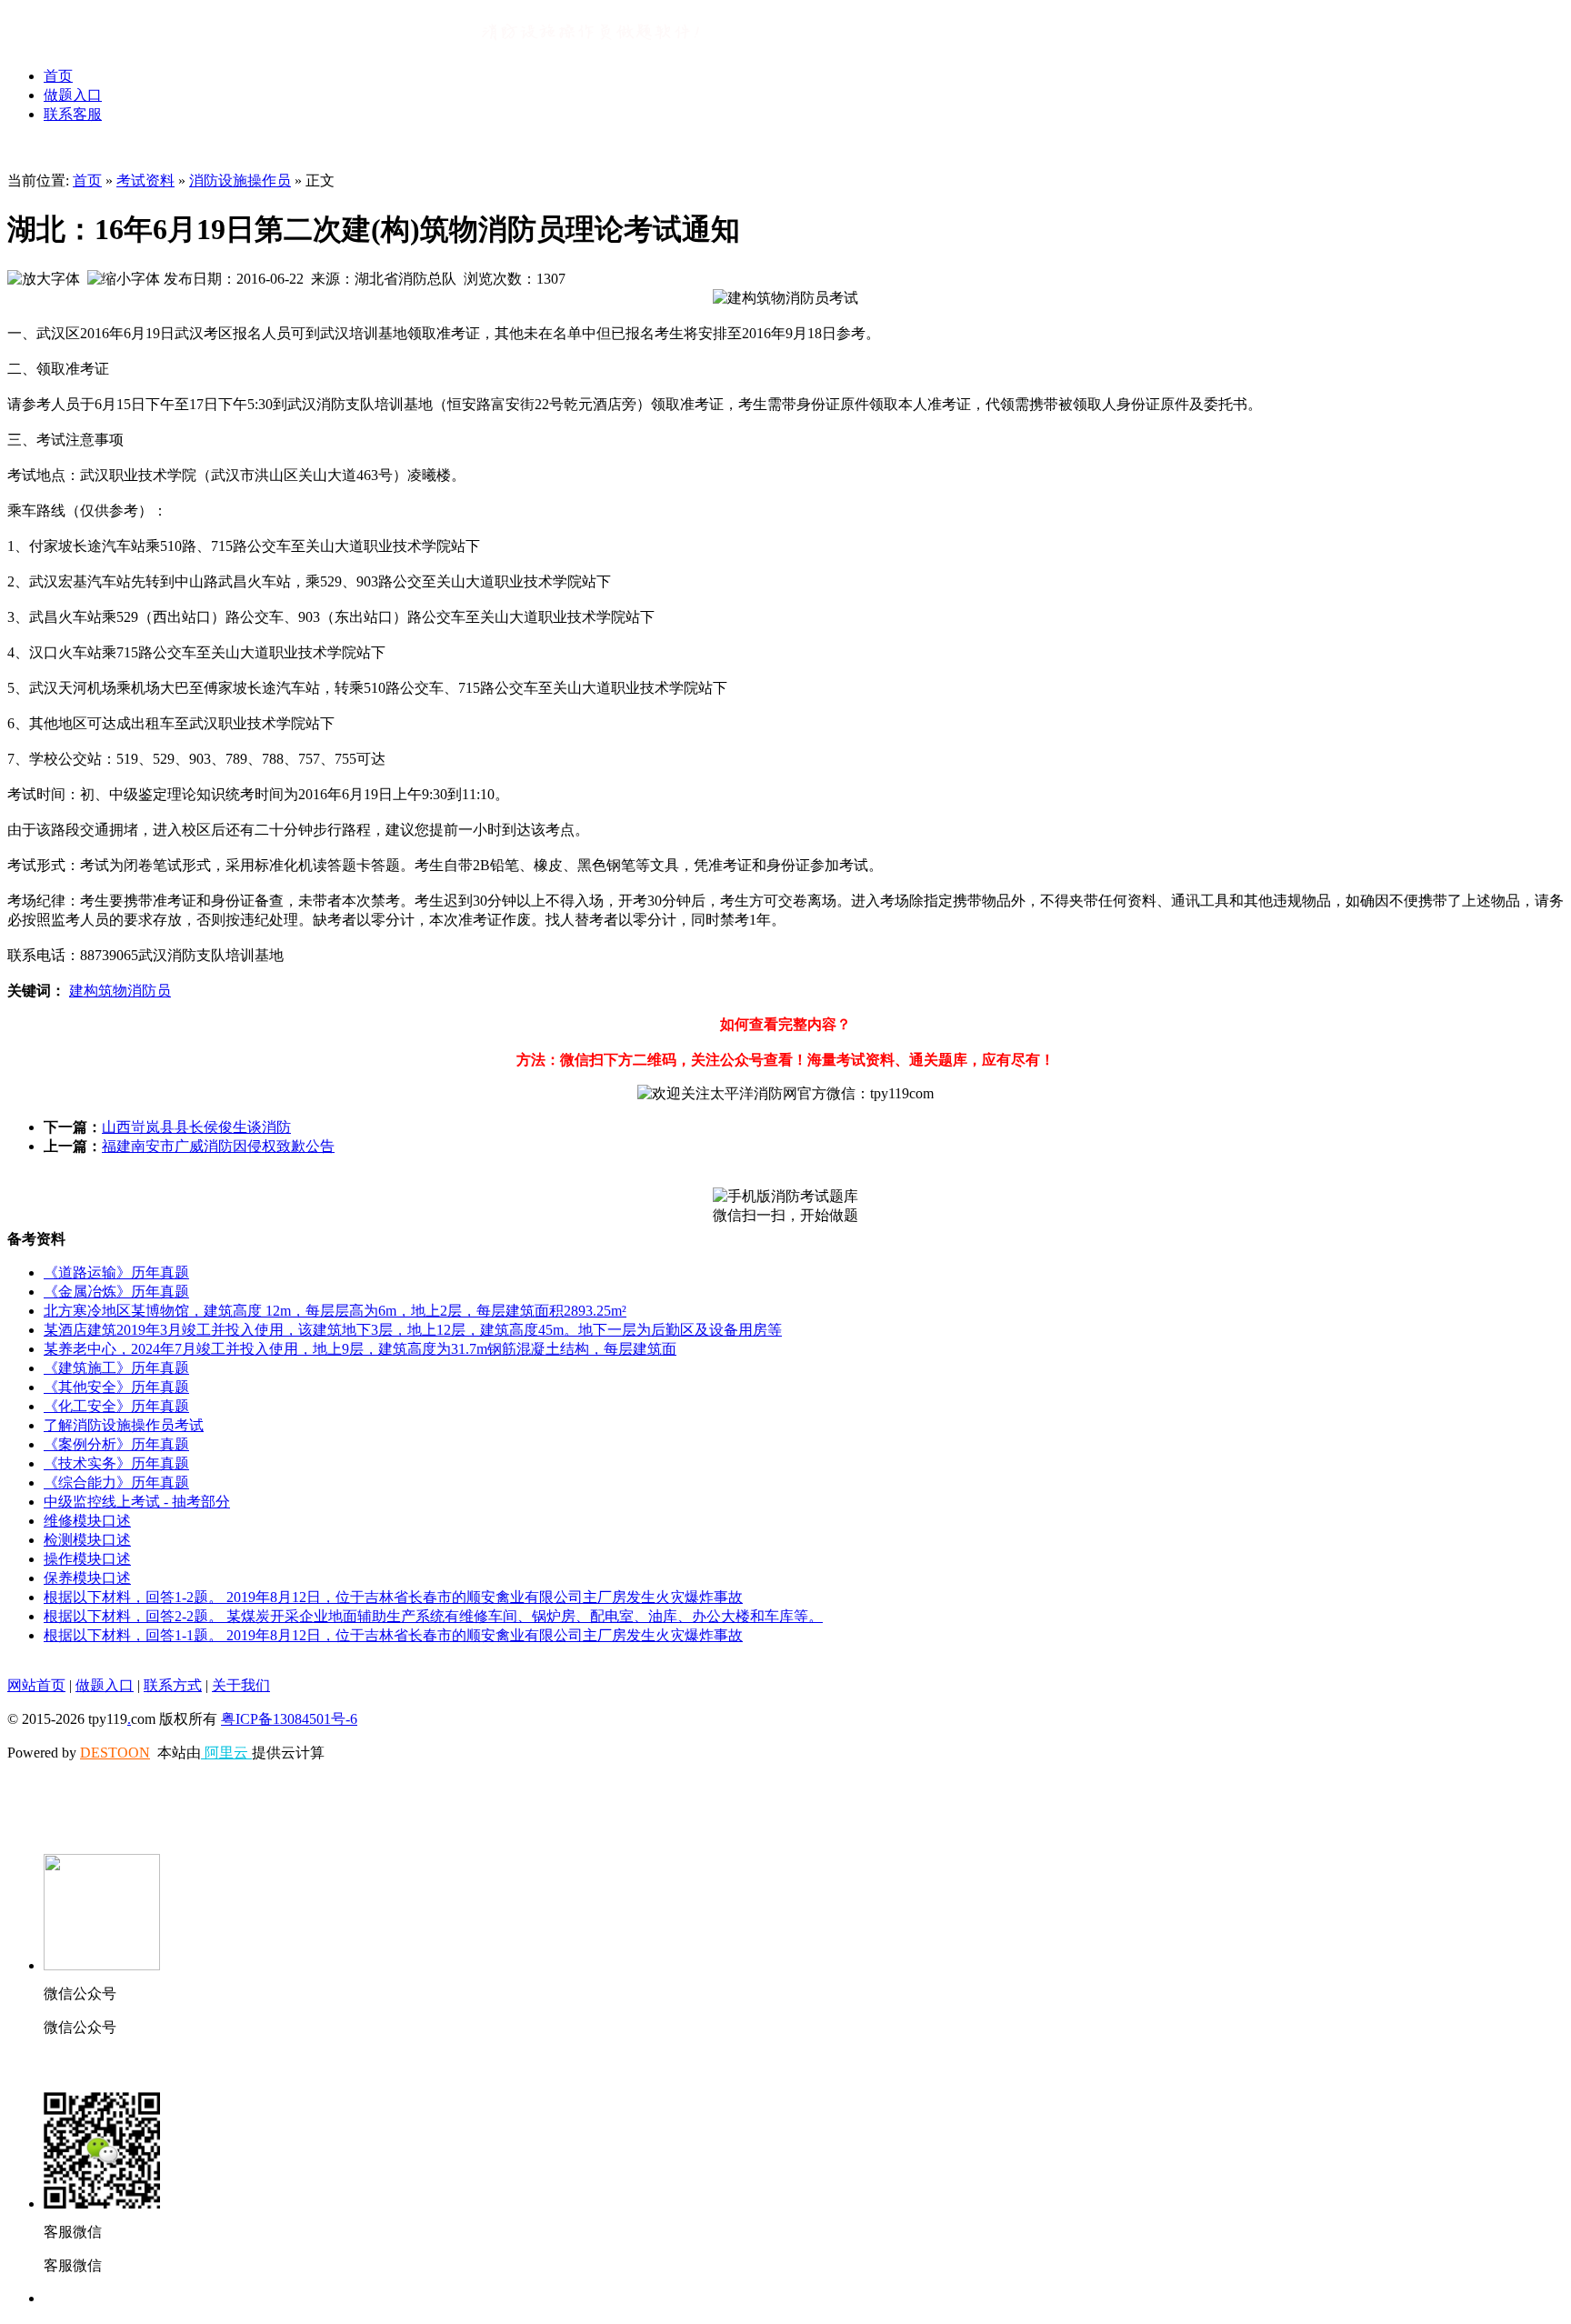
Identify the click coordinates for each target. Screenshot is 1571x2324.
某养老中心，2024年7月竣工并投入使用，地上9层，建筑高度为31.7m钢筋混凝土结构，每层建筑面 (360, 1349)
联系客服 (73, 114)
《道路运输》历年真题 (116, 1272)
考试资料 (145, 180)
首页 (58, 76)
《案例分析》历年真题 (116, 1444)
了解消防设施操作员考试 (124, 1425)
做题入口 (73, 95)
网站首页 (36, 1685)
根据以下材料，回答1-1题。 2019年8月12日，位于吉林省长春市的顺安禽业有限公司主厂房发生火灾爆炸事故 (393, 1635)
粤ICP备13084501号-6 (289, 1719)
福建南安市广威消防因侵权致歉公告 (218, 1146)
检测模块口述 (87, 1540)
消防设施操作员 (240, 180)
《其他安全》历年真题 (116, 1387)
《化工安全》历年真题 (116, 1406)
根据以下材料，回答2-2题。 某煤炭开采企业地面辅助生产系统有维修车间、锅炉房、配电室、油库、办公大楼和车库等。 (433, 1616)
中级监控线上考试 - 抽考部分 (137, 1502)
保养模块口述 (87, 1578)
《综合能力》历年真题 (116, 1483)
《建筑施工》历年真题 (116, 1368)
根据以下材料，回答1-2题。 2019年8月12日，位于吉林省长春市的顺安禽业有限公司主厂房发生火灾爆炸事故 (393, 1597)
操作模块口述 (87, 1559)
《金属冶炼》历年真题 (116, 1292)
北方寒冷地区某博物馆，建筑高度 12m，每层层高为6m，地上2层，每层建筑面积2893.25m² (335, 1311)
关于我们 (241, 1685)
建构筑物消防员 (120, 991)
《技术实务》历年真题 (116, 1463)
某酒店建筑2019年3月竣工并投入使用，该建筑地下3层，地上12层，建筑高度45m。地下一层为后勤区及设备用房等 (413, 1330)
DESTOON (115, 1753)
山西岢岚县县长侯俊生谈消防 (196, 1127)
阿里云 (226, 1753)
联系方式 (173, 1685)
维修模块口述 (87, 1521)
